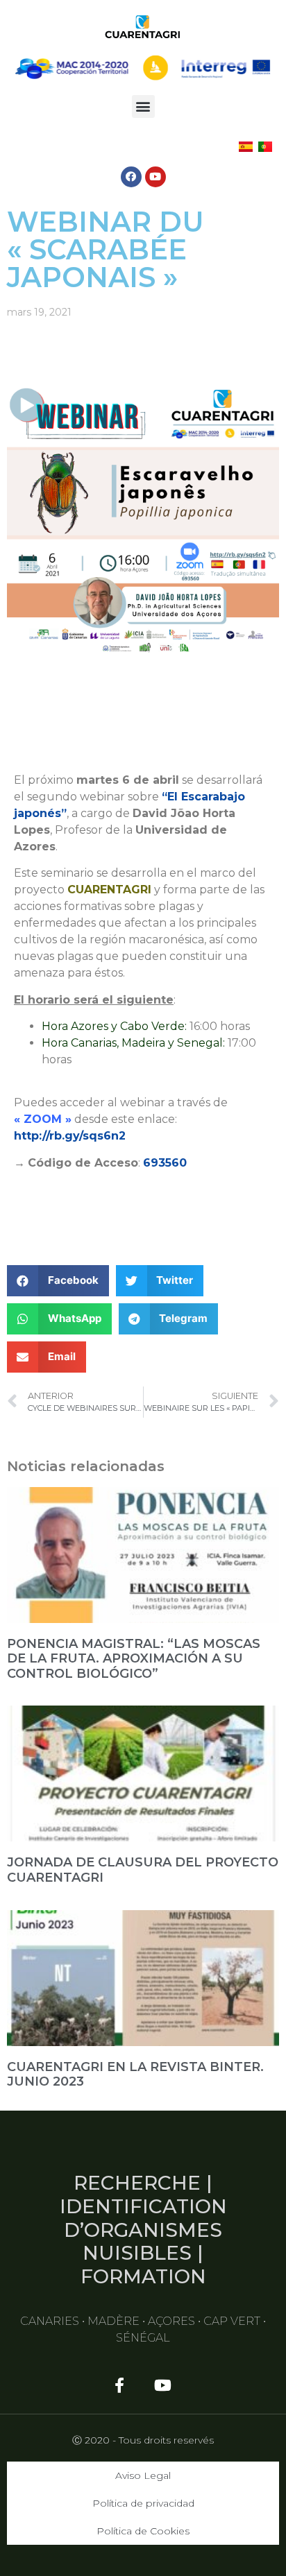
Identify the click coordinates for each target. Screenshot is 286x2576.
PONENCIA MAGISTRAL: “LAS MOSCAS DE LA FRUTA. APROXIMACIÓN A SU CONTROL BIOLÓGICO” (134, 1659)
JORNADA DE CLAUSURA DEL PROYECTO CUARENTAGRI (143, 1870)
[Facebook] (131, 177)
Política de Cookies (143, 2531)
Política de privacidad (143, 2503)
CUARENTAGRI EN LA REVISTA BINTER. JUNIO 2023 (135, 2075)
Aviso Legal (143, 2475)
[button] (143, 106)
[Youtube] (155, 177)
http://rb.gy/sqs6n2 (70, 1136)
